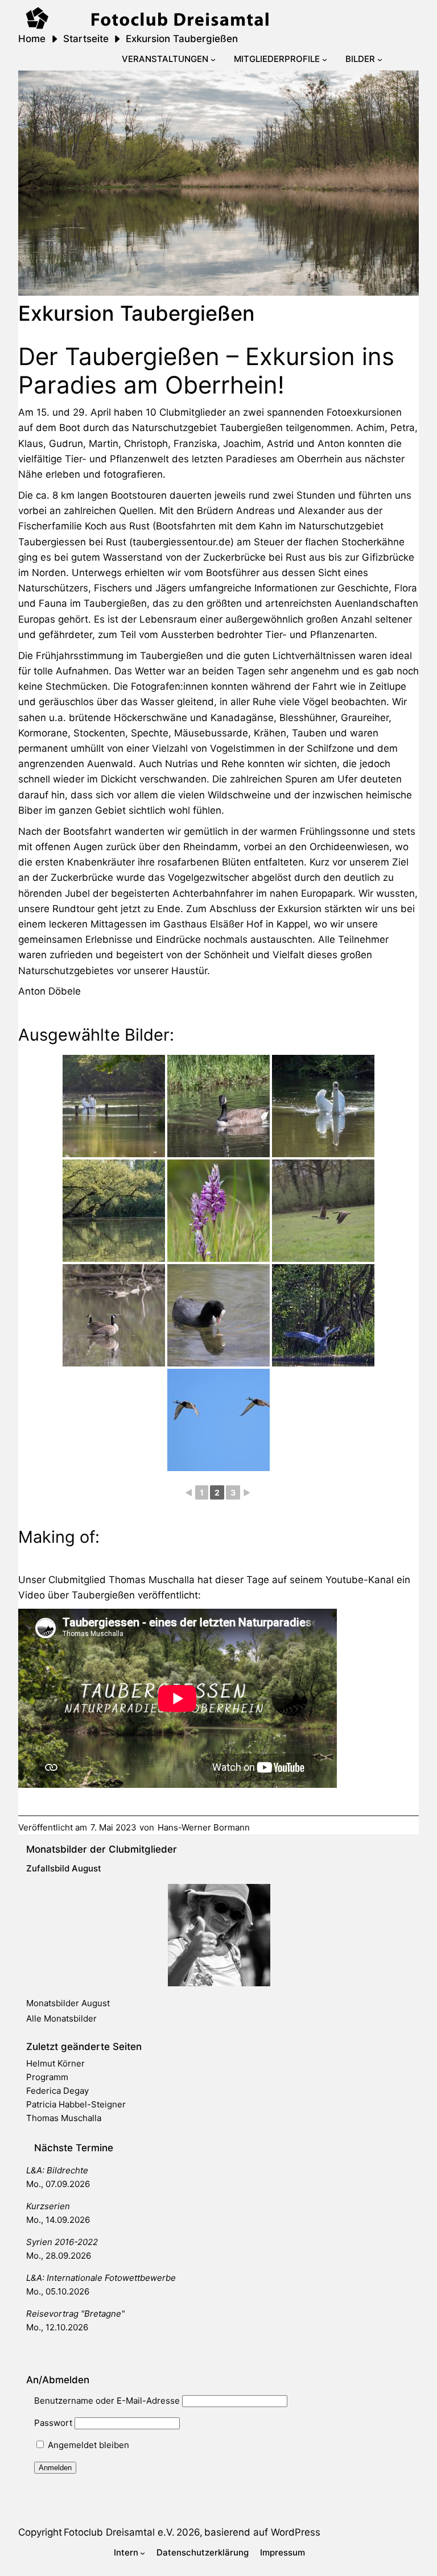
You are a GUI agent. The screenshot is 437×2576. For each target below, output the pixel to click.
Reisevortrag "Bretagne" (75, 2314)
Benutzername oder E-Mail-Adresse (107, 2401)
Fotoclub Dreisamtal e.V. (119, 2532)
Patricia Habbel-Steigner (76, 2104)
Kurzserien (48, 2206)
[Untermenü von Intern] (143, 2553)
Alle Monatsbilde (60, 2018)
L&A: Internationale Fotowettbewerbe (101, 2278)
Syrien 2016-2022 (62, 2242)
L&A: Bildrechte (57, 2170)
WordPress (296, 2532)
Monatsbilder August (68, 2003)
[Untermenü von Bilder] (380, 59)
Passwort (53, 2423)
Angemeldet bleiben (87, 2445)
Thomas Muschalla (64, 2118)
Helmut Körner (55, 2063)
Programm (47, 2077)
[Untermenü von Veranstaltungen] (213, 59)
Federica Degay (57, 2091)
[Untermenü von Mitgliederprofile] (325, 59)
